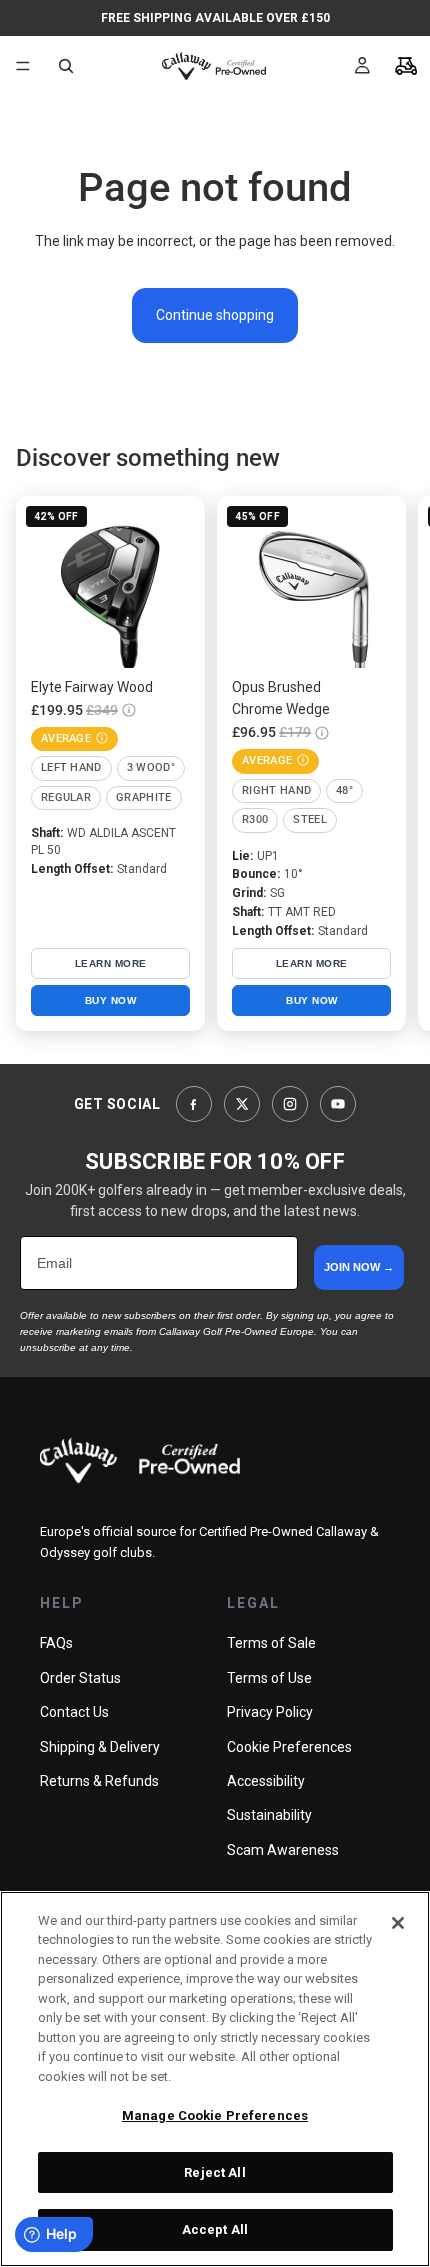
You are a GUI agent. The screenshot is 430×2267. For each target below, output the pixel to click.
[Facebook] (194, 1104)
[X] (242, 1104)
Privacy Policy (270, 1712)
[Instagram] (290, 1104)
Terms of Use (269, 1678)
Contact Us (74, 1712)
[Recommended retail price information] (129, 710)
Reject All (214, 2172)
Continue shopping (215, 315)
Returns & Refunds (99, 1781)
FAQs (56, 1643)
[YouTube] (338, 1104)
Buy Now (111, 1000)
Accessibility (266, 1781)
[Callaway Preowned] (140, 1460)
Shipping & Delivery (100, 1747)
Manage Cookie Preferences (215, 2115)
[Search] (66, 66)
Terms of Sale (271, 1643)
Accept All (215, 2229)
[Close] (398, 1923)
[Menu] (23, 66)
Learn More (111, 963)
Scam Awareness (283, 1850)
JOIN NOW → (359, 1267)
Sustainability (269, 1815)
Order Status (80, 1678)
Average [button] (66, 738)
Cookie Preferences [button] (289, 1747)
